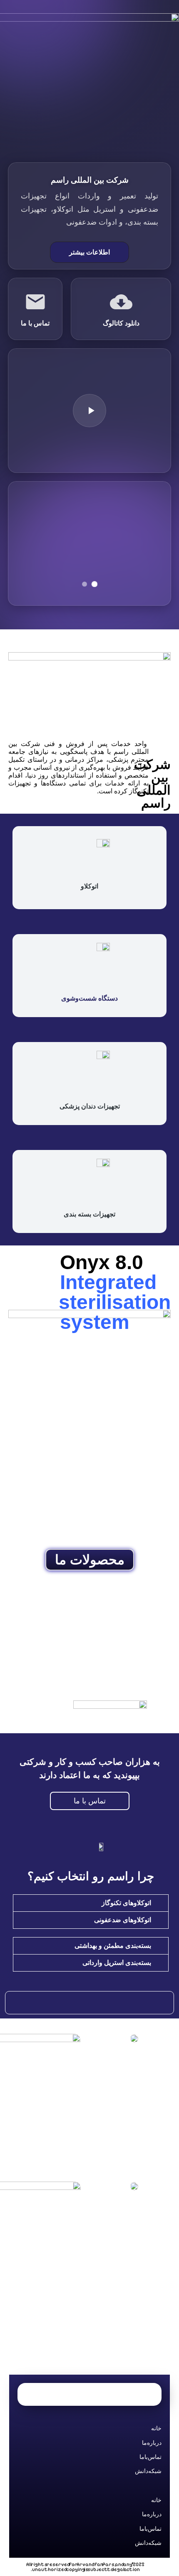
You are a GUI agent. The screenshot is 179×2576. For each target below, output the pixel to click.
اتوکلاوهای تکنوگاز (126, 1903)
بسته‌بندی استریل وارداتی (117, 1963)
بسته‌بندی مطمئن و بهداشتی (113, 1946)
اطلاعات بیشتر (89, 252)
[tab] (91, 1903)
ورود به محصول (86, 1650)
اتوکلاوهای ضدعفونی (123, 1920)
